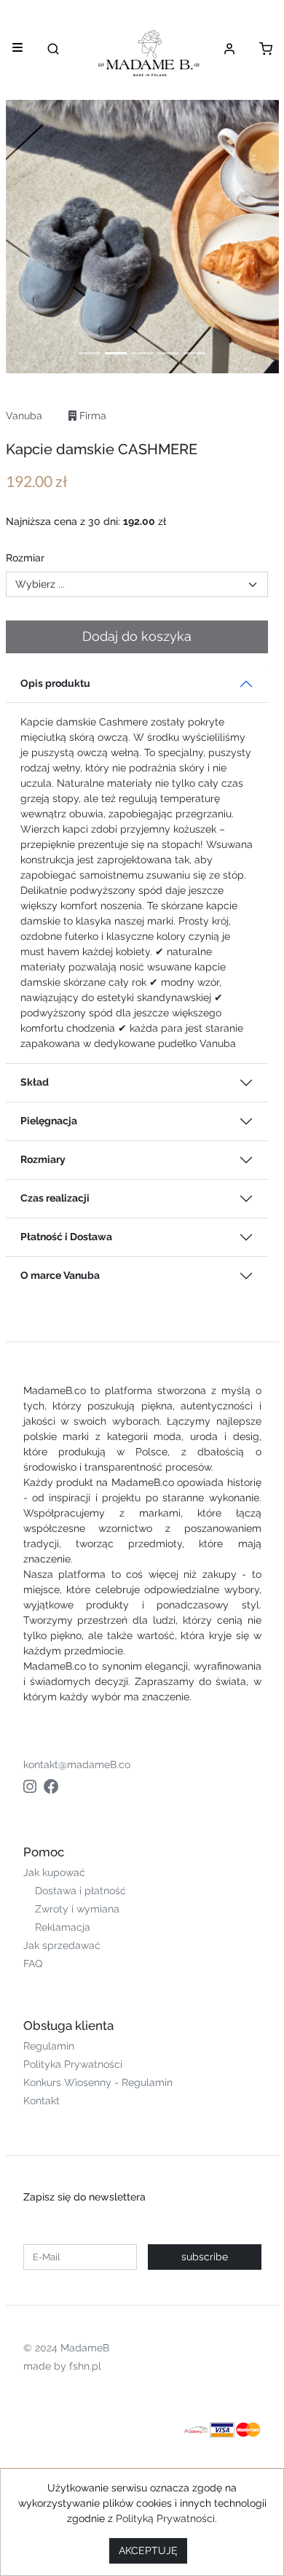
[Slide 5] (194, 353)
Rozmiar (25, 558)
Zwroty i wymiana (77, 1909)
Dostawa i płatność (80, 1891)
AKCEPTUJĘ (148, 2550)
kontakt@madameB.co (77, 1764)
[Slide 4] (168, 353)
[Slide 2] (116, 353)
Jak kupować (54, 1872)
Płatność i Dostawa (66, 1237)
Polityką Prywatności (165, 2518)
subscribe (205, 2257)
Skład (35, 1082)
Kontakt (42, 2101)
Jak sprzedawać (62, 1945)
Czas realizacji (55, 1198)
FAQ (33, 1964)
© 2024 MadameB (66, 2348)
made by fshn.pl (62, 2366)
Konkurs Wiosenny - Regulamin (98, 2082)
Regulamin (49, 2046)
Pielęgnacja (49, 1121)
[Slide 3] (142, 353)
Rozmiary (43, 1159)
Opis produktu (55, 683)
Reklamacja (63, 1927)
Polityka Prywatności (73, 2064)
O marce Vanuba (60, 1275)
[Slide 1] (90, 353)
